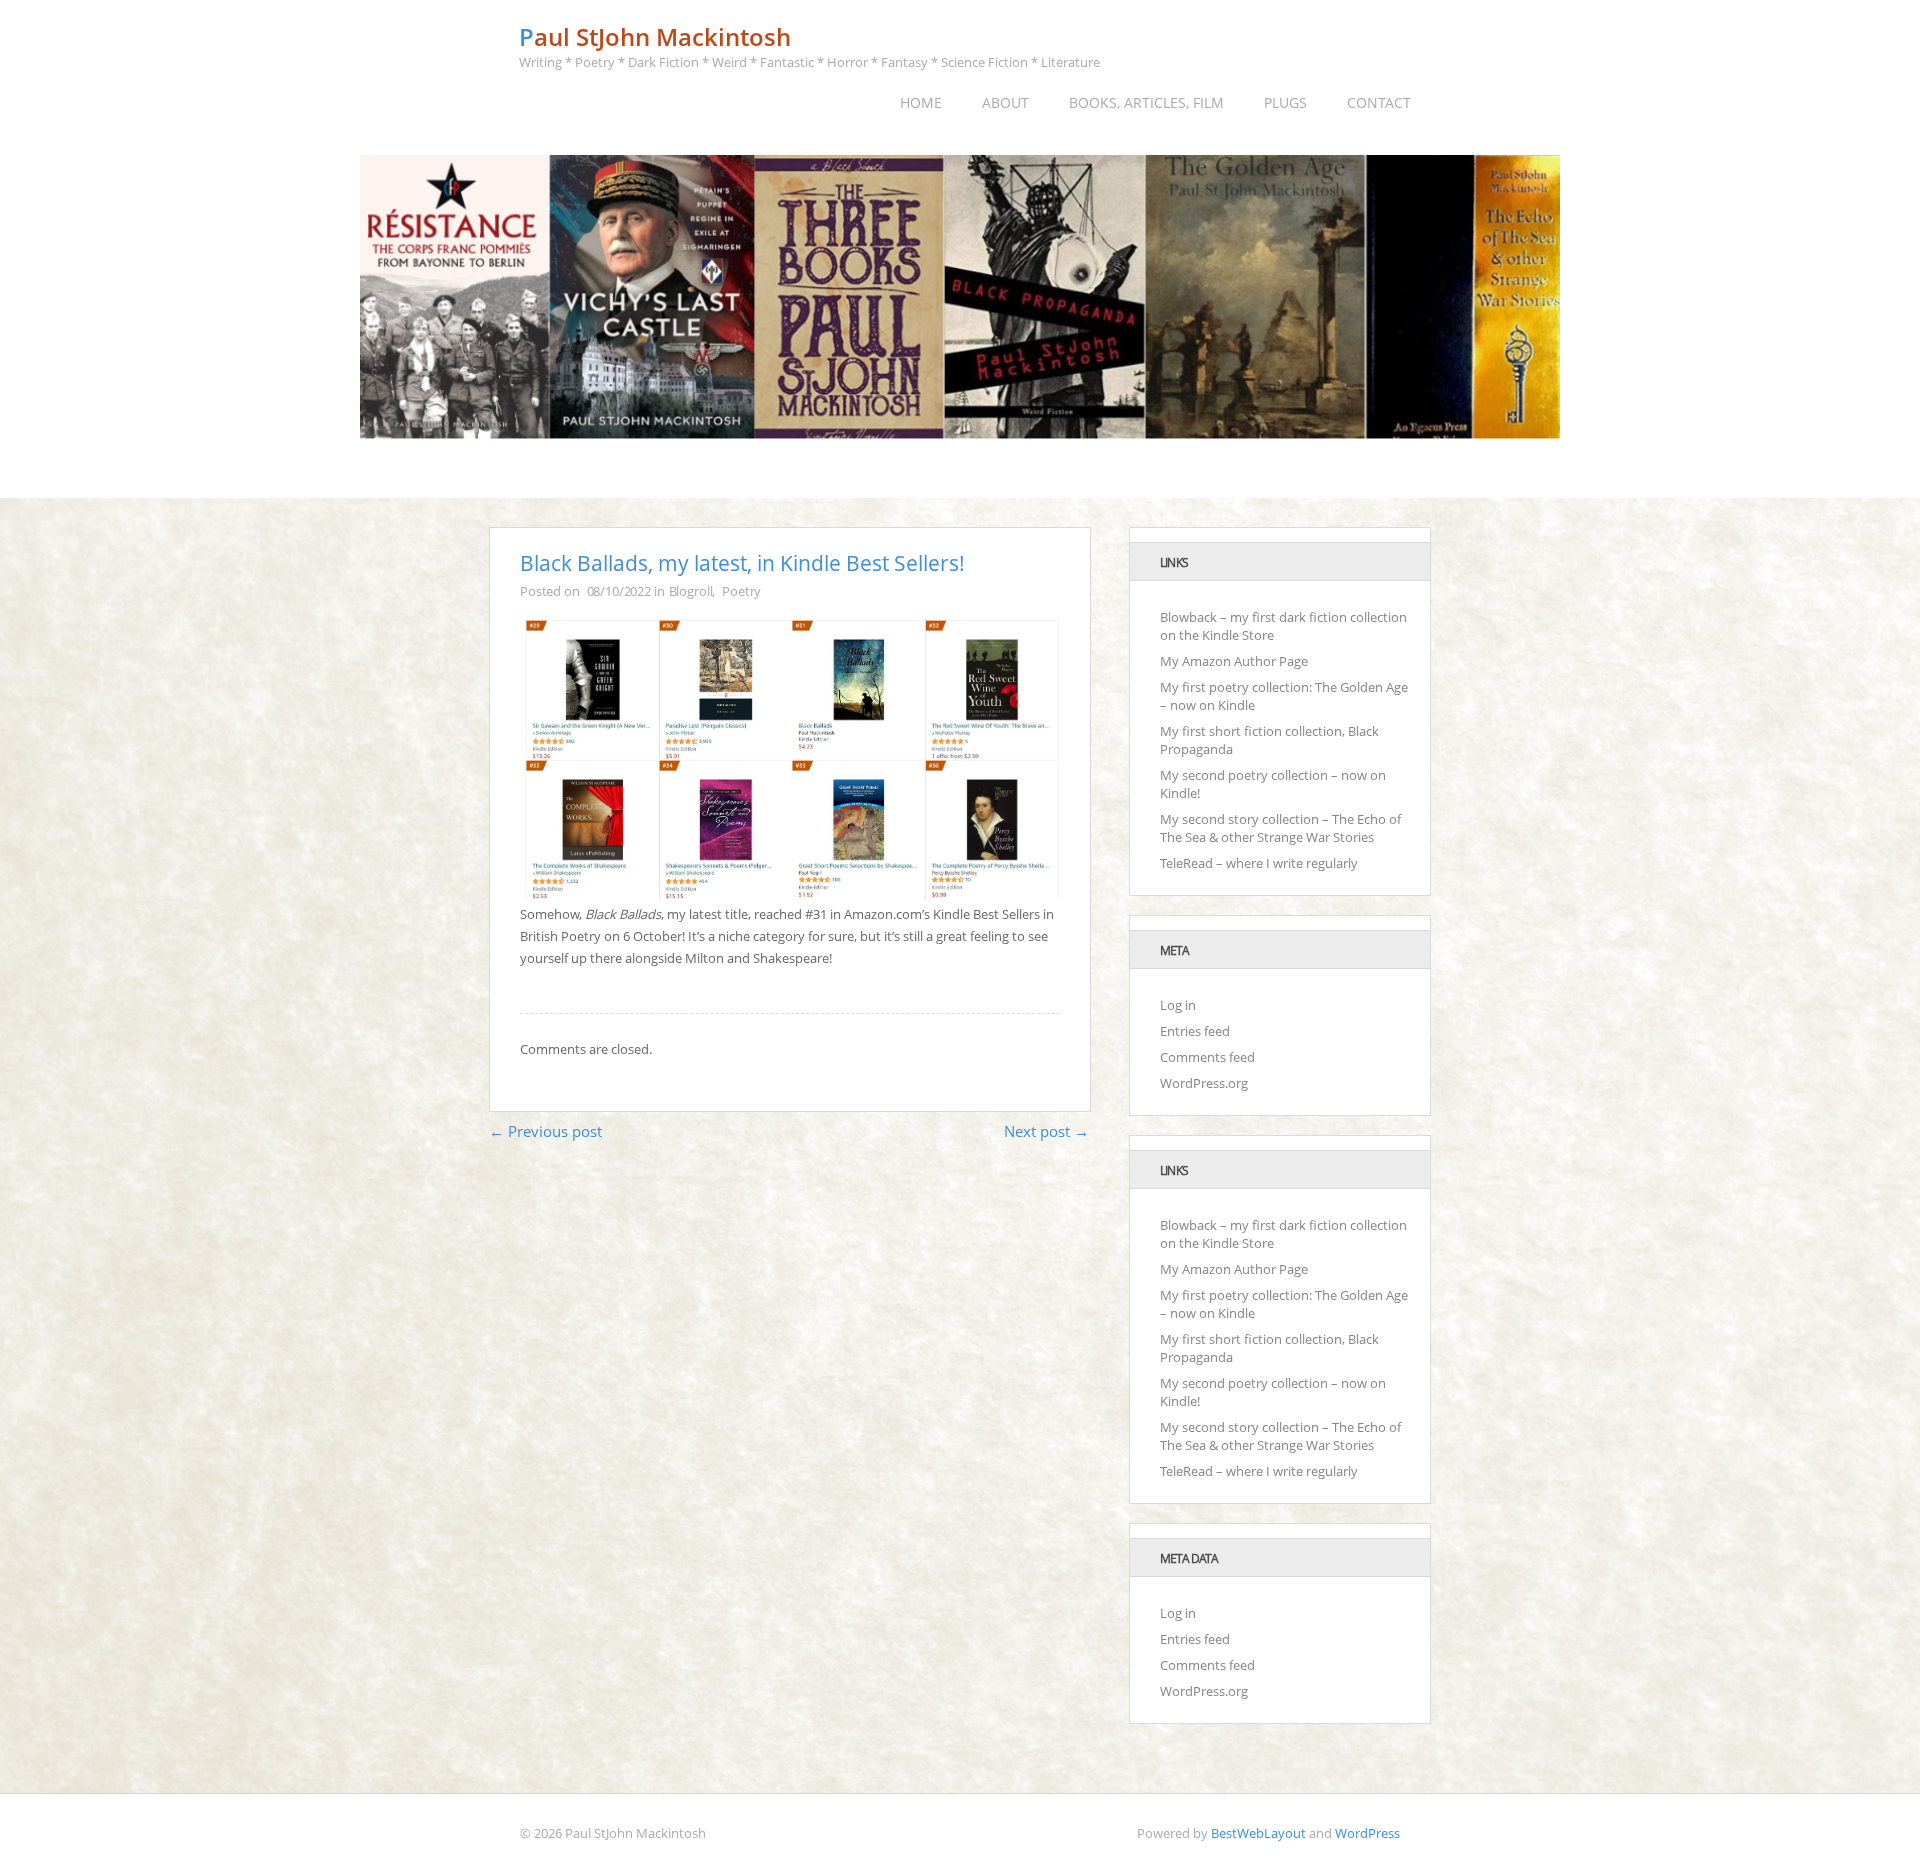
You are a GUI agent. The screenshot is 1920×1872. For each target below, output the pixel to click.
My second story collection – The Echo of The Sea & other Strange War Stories (1280, 828)
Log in (1178, 1005)
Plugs (1285, 102)
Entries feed (1195, 1031)
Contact (1379, 102)
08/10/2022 (619, 591)
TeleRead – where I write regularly (1259, 863)
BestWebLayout (1258, 1833)
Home (921, 102)
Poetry (741, 591)
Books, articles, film (1146, 102)
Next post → (1046, 1131)
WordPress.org (1204, 1083)
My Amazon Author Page (1234, 661)
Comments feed (1207, 1057)
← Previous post (545, 1131)
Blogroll (691, 591)
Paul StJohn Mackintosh (655, 36)
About (1005, 102)
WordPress (1367, 1833)
